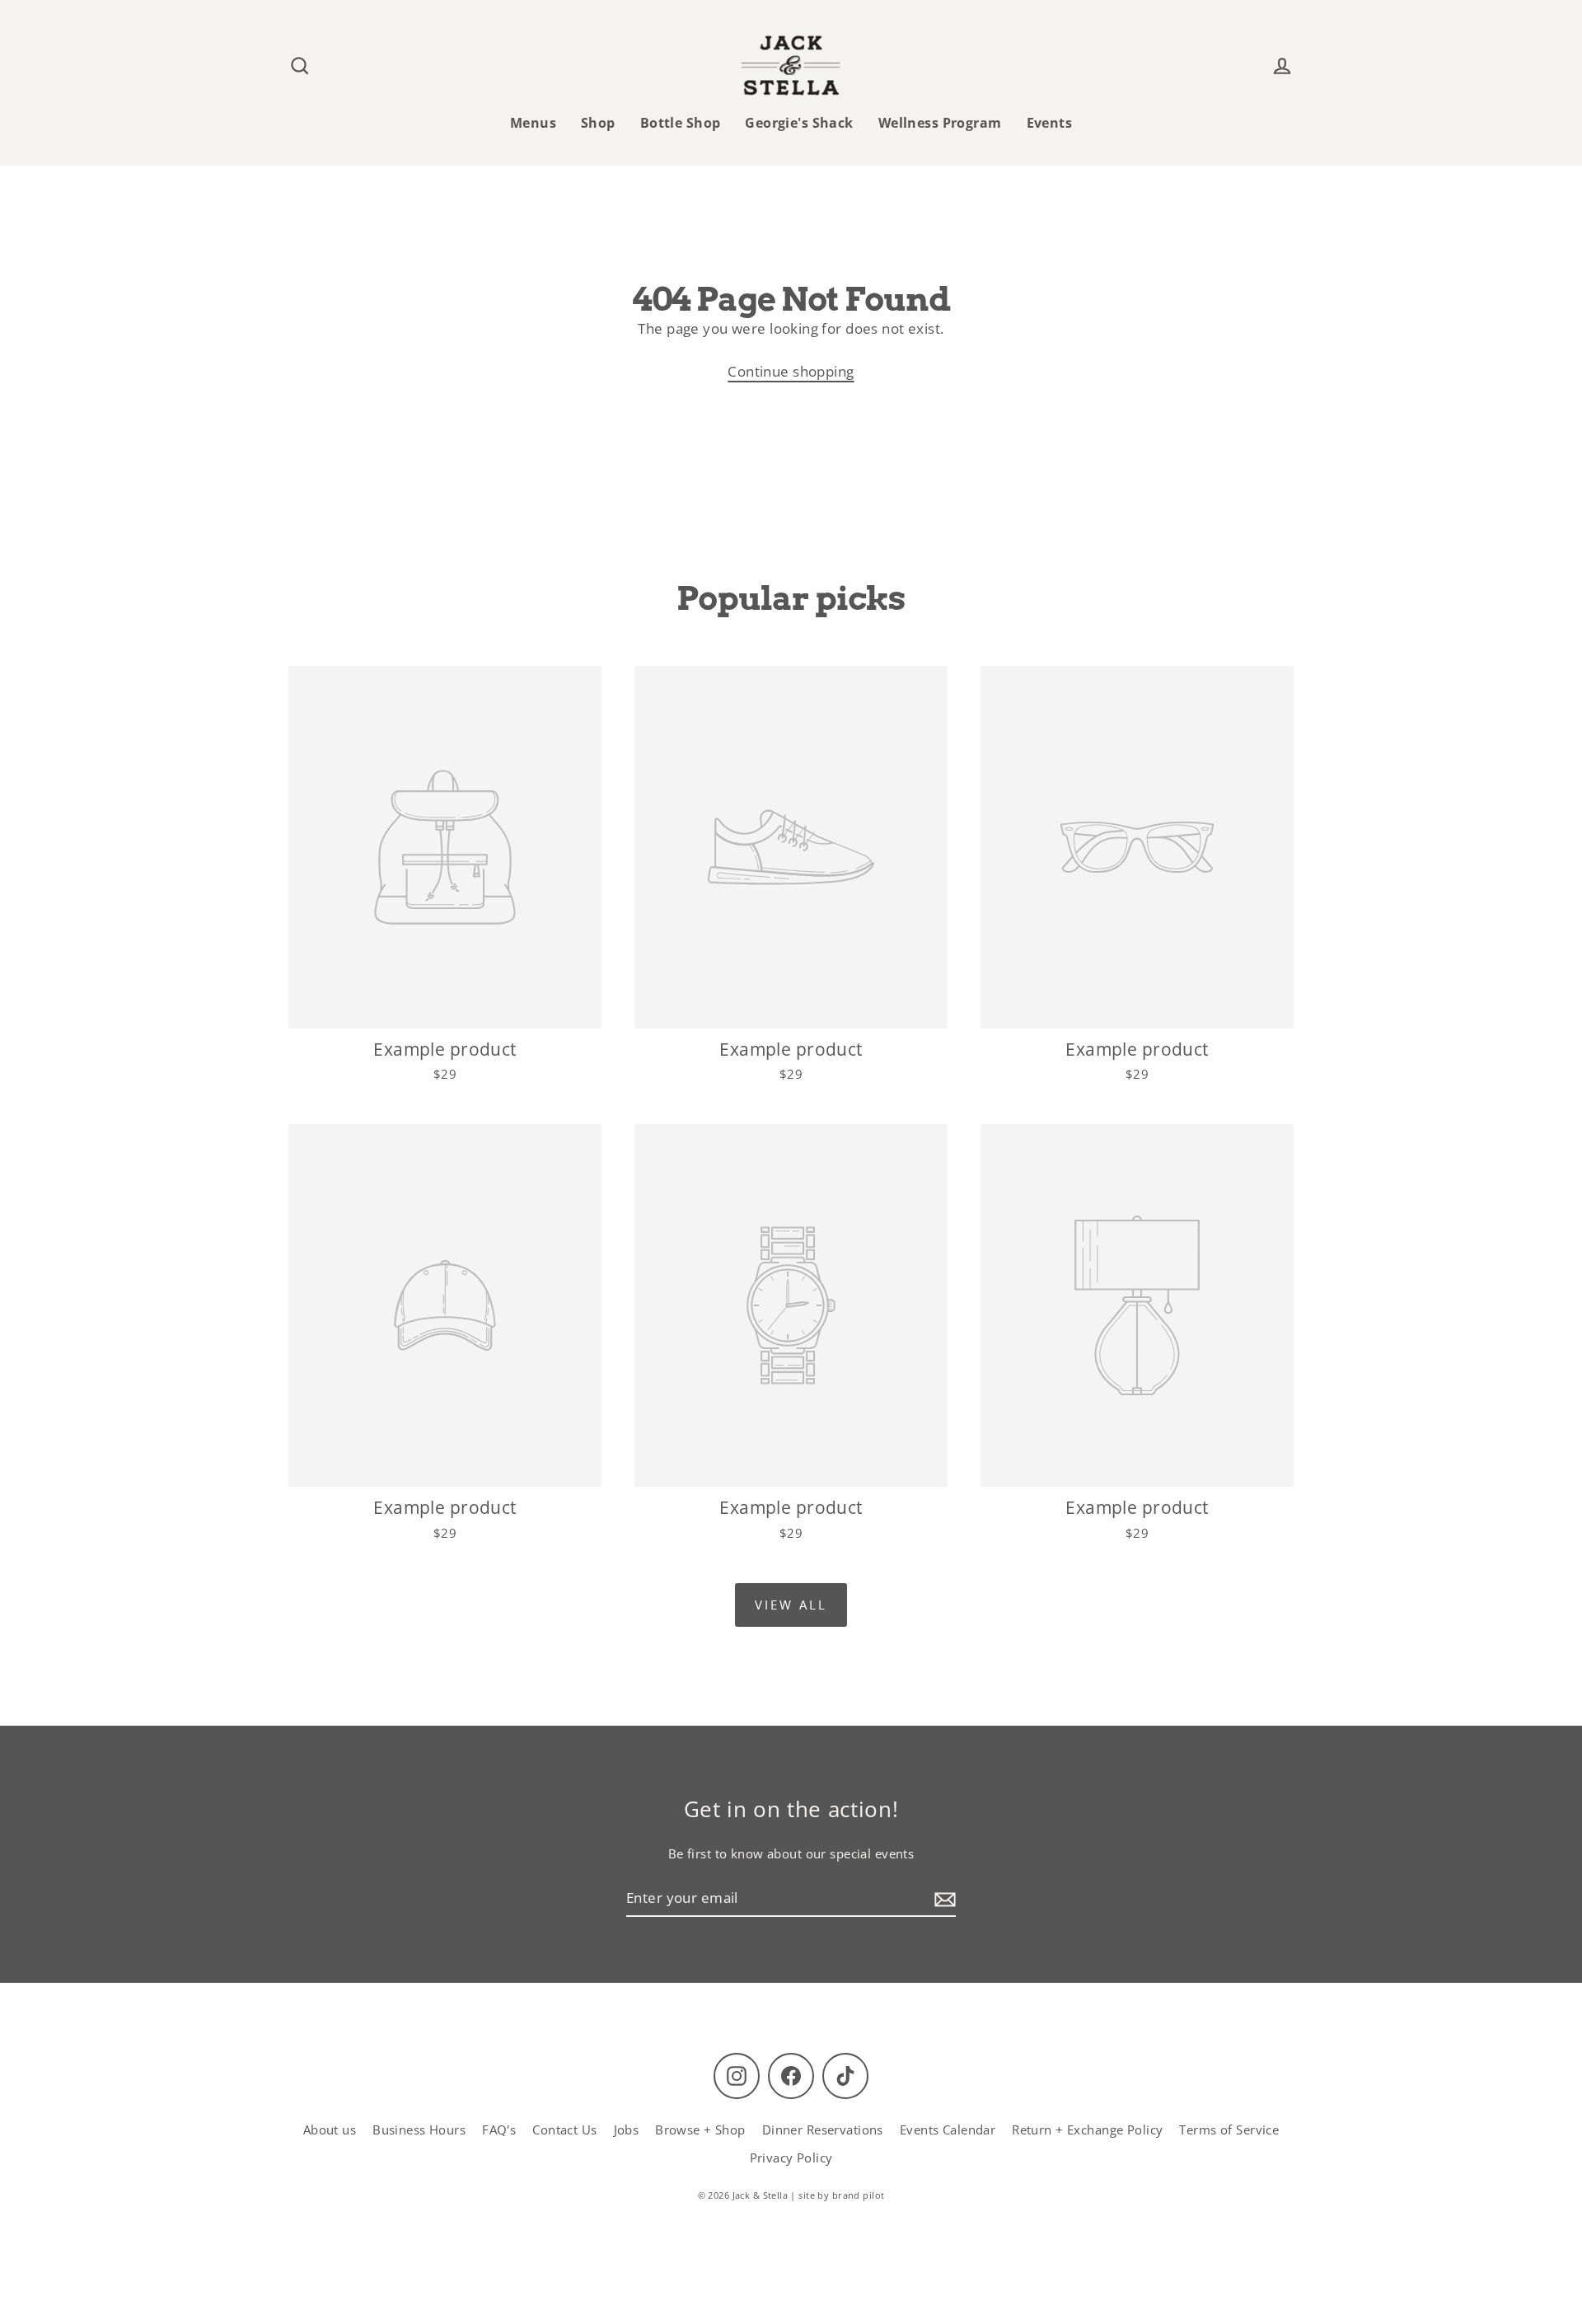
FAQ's (499, 2130)
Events (1050, 123)
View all (791, 1605)
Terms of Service (1229, 2130)
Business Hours (419, 2130)
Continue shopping (791, 371)
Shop (598, 123)
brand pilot (859, 2195)
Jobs (627, 2130)
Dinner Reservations (823, 2130)
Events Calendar (948, 2130)
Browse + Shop (700, 2130)
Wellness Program (940, 123)
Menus (533, 123)
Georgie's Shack (799, 123)
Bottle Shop (681, 123)
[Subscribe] (943, 1898)
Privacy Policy (791, 2158)
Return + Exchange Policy (1087, 2130)
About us (330, 2130)
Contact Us (564, 2130)
